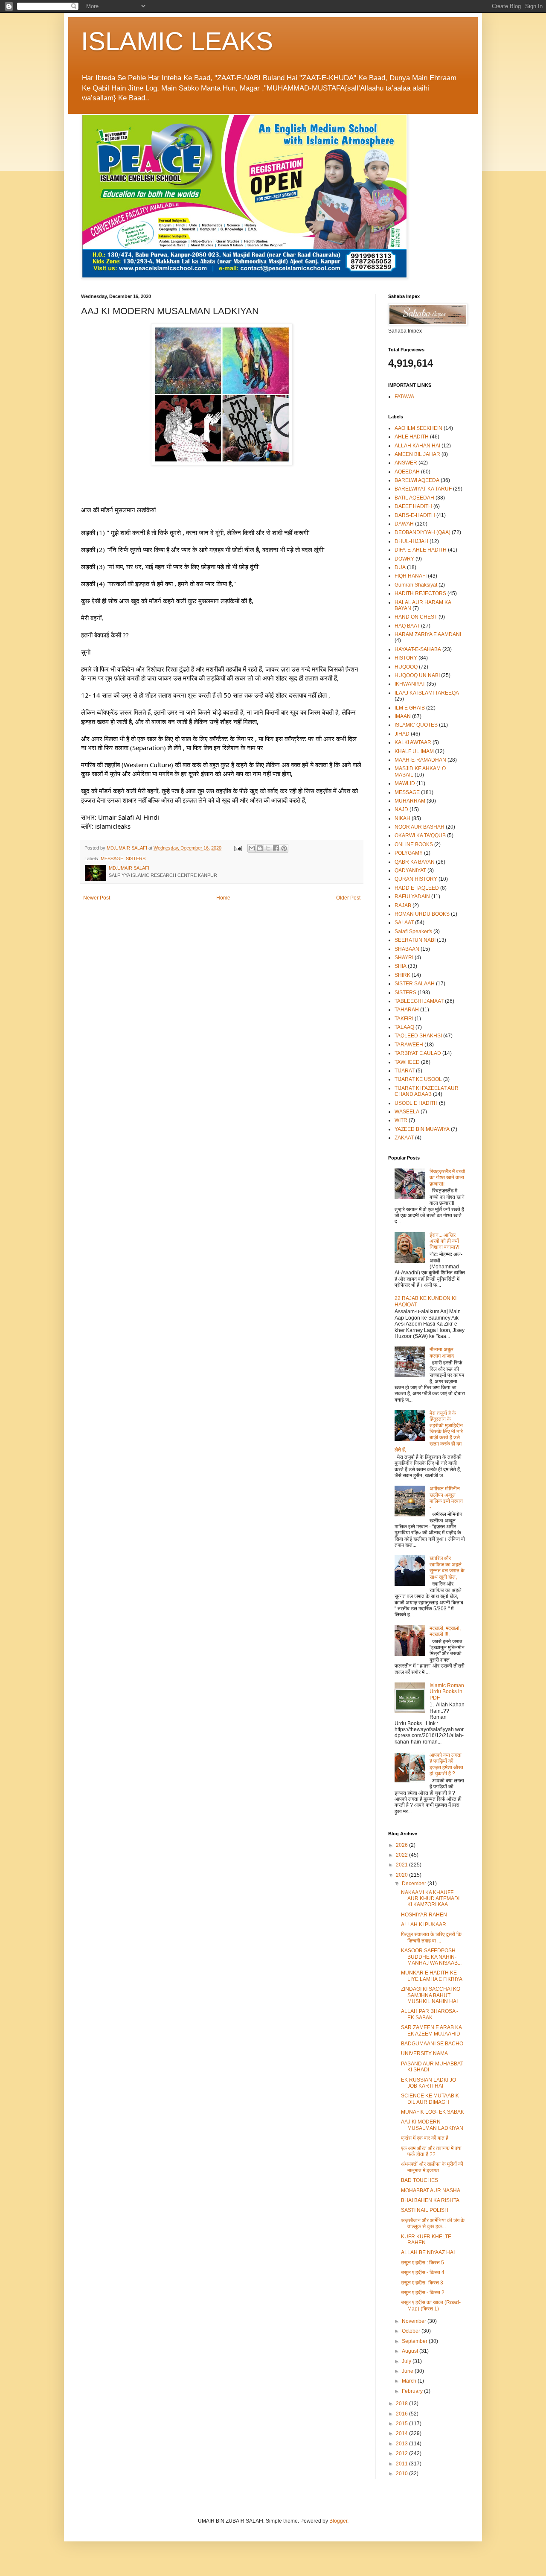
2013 (402, 2444)
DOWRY (404, 559)
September (415, 2341)
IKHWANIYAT (410, 684)
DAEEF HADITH (413, 506)
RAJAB (403, 905)
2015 (402, 2424)
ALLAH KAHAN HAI (417, 446)
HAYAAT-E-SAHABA (418, 649)
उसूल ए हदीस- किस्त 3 (422, 2283)
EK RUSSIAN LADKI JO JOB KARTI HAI (428, 2083)
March (410, 2381)
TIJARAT (405, 1071)
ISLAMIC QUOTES (416, 725)
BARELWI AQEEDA (417, 480)
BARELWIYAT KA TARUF (423, 489)
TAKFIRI (404, 1019)
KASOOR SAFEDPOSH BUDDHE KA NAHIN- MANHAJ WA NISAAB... (431, 1957)
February (413, 2391)
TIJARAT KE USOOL (418, 1079)
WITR (401, 1120)
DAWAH (404, 524)
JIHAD (402, 734)
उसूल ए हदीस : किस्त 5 (423, 2263)
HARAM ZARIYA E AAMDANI (428, 634)
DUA (400, 567)
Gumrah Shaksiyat (416, 585)
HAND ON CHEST (416, 617)
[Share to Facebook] (276, 848)
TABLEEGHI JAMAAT (419, 1001)
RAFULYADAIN (412, 897)
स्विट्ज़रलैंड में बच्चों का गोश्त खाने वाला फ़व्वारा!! (447, 1178)
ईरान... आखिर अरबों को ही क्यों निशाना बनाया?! (444, 1241)
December (415, 1884)
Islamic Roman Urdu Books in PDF (447, 1692)
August (411, 2351)
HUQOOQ (406, 667)
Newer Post (97, 898)
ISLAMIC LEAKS (177, 41)
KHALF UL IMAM (414, 751)
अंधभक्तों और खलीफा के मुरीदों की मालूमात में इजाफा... (432, 2167)
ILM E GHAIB (410, 708)
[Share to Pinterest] (284, 848)
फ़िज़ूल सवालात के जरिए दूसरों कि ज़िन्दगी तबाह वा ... (431, 1937)
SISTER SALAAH (415, 984)
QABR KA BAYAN (415, 862)
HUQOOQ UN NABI (417, 675)
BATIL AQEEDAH (414, 498)
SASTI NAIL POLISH (425, 2210)
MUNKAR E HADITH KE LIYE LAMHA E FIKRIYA (432, 1976)
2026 (402, 1845)
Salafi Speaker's (413, 932)
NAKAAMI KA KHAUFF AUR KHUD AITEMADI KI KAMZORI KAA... (430, 1899)
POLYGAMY (409, 853)
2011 (402, 2464)
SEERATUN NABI (415, 940)
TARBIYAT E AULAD (418, 1053)
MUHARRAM (410, 801)
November (415, 2321)
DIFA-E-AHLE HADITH (421, 550)
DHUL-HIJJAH (411, 541)
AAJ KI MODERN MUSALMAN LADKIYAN (432, 2125)
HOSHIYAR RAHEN (424, 1915)
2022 (402, 1855)
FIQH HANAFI (411, 576)
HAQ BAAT (407, 626)
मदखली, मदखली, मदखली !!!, (445, 1631)
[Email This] (252, 848)
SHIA (401, 966)
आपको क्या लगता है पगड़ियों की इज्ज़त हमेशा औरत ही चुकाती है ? (446, 1764)
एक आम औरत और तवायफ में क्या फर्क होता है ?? (431, 2151)
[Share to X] (268, 848)
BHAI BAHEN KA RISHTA (430, 2200)
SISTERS (136, 859)
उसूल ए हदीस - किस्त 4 (423, 2272)
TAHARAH (407, 1010)
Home (223, 898)
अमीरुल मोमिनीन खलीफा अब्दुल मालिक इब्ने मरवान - (446, 1498)
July (407, 2361)
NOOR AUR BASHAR (420, 827)
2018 (402, 2404)
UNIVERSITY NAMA (424, 2053)
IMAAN (403, 716)
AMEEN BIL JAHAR (417, 454)
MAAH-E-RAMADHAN (420, 760)
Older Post (348, 898)
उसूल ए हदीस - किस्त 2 (423, 2293)
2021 (402, 1865)
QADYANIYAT (410, 870)
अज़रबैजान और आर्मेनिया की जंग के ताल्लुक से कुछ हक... (433, 2223)
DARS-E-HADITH (415, 515)
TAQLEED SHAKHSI (418, 1036)
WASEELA (407, 1112)
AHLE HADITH (412, 437)
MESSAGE (112, 859)
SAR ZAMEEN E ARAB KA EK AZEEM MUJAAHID (431, 2030)
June (408, 2371)
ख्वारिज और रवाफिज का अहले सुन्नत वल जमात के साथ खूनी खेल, (447, 1567)
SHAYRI (404, 958)
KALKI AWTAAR (413, 742)
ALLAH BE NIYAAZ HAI (428, 2252)
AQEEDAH (407, 472)
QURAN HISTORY (416, 879)
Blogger (338, 2521)
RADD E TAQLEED (417, 888)
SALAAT (404, 923)
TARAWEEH (409, 1045)
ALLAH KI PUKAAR (424, 1925)
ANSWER (406, 463)
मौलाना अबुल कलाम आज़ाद (442, 1352)
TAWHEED (407, 1062)
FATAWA (404, 397)
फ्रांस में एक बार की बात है (425, 2138)
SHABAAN (407, 949)
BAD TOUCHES (420, 2180)
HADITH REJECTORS (420, 593)
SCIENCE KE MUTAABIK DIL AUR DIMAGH (430, 2099)
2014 (402, 2433)
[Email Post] (238, 848)
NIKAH (402, 818)
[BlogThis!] (260, 848)
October (412, 2331)
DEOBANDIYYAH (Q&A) (423, 532)
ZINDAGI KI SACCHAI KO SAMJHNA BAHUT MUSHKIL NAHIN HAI (431, 1995)
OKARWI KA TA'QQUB (420, 835)
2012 (402, 2453)
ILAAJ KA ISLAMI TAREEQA (427, 693)
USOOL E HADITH (416, 1103)
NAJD (401, 809)
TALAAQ (404, 1027)
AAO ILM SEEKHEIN (418, 428)
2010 (402, 2474)
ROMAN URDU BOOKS (422, 914)
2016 (402, 2414)
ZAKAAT (404, 1138)
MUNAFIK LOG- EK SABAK (433, 2112)
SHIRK (402, 975)
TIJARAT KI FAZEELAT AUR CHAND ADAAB (427, 1091)
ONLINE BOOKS (414, 844)
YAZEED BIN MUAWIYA (422, 1129)
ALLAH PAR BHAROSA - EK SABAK (430, 2014)
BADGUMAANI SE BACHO (432, 2044)
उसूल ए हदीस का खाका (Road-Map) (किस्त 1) (431, 2305)
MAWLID (405, 783)
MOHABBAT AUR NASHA (431, 2190)
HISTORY (406, 658)
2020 (402, 1875)
